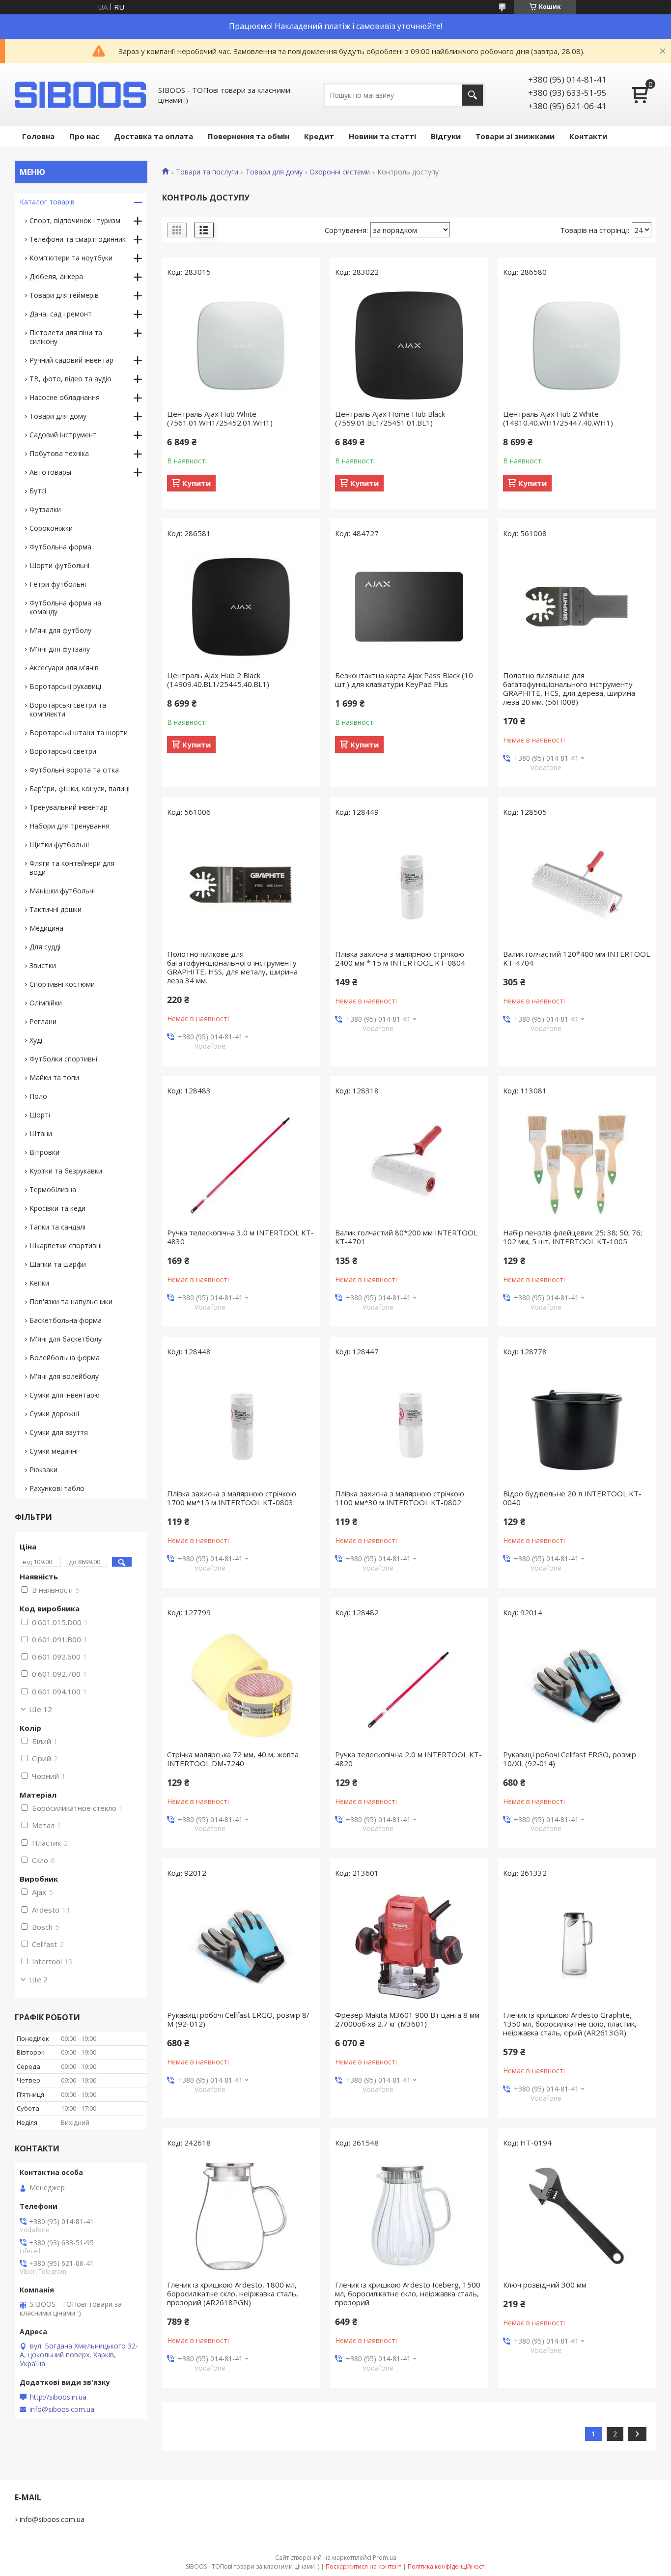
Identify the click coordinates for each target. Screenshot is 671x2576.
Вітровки (44, 1152)
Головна (38, 136)
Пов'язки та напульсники (71, 1302)
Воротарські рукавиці (65, 686)
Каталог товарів (47, 202)
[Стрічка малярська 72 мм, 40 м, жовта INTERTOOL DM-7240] (241, 1686)
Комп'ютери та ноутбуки (71, 258)
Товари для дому (274, 172)
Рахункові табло (57, 1488)
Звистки (43, 965)
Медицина (46, 928)
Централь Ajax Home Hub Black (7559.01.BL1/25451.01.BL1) (390, 418)
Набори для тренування (70, 826)
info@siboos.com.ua (62, 2409)
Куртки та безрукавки (66, 1171)
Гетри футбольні (58, 584)
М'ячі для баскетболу (66, 1339)
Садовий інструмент (63, 435)
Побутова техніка (59, 453)
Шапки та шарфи (58, 1264)
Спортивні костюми (62, 984)
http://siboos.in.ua (58, 2397)
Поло (38, 1096)
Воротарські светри (63, 751)
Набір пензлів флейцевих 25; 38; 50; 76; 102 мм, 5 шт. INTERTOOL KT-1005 (573, 1237)
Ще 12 (41, 1709)
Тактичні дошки (56, 909)
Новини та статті (382, 136)
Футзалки (45, 509)
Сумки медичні (54, 1451)
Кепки (39, 1283)
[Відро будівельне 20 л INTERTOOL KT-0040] (577, 1425)
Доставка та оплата (154, 136)
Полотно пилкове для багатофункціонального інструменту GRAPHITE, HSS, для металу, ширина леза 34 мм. (232, 967)
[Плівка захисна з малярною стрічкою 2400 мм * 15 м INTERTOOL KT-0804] (409, 886)
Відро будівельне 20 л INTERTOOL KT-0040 (572, 1498)
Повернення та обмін (249, 136)
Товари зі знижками (515, 136)
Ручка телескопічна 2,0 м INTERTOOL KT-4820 (408, 1759)
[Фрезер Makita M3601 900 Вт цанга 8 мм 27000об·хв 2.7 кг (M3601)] (409, 1946)
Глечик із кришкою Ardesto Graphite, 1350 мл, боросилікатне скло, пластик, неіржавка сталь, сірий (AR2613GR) (570, 2024)
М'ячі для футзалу (60, 649)
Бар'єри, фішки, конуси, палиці (80, 788)
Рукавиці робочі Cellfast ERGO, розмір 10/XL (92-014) (570, 1759)
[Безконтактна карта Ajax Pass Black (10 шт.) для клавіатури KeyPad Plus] (409, 607)
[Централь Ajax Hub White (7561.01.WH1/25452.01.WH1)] (241, 345)
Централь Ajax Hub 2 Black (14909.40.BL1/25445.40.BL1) (218, 680)
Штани (41, 1133)
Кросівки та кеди (57, 1208)
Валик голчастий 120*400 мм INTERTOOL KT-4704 (576, 958)
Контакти (588, 136)
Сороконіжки (51, 528)
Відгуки (446, 136)
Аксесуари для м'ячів (64, 668)
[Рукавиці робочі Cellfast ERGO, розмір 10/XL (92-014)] (577, 1686)
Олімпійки (46, 1003)
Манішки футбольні (62, 891)
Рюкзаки (43, 1470)
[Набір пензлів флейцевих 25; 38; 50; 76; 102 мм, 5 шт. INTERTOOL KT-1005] (577, 1164)
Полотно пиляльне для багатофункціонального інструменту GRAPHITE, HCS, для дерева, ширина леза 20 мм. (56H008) (569, 688)
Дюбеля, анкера (56, 276)
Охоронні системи (340, 172)
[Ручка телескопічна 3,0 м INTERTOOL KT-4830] (241, 1164)
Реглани (43, 1021)
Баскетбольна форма (66, 1320)
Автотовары (50, 472)
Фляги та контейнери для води (72, 868)
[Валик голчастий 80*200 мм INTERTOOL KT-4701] (409, 1164)
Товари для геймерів (64, 295)
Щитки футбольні (59, 844)
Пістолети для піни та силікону (66, 337)
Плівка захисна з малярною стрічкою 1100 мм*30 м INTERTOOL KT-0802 (400, 1498)
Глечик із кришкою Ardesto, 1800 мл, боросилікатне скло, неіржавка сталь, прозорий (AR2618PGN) (233, 2293)
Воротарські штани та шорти (79, 732)
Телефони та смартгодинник (78, 239)
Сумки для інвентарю (65, 1395)
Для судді (45, 947)
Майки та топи (54, 1077)
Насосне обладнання (65, 397)
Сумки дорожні (54, 1414)
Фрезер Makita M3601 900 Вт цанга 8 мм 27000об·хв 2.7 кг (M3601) (407, 2019)
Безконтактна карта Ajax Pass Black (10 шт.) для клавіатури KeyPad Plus (404, 680)
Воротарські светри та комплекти (68, 709)
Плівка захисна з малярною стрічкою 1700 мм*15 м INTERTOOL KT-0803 (232, 1498)
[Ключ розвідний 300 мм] (577, 2216)
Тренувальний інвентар (69, 807)
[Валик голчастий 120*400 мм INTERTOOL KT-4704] (577, 886)
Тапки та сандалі (57, 1227)
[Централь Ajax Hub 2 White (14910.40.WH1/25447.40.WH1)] (577, 345)
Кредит (319, 136)
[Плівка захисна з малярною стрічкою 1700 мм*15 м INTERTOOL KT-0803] (241, 1425)
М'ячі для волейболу (64, 1376)
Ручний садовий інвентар (71, 360)
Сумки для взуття (59, 1432)
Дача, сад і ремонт (61, 314)
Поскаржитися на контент (363, 2566)
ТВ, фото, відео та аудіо (70, 379)
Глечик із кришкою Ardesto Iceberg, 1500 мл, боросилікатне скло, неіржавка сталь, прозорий (408, 2293)
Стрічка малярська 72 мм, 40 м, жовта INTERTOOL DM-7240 (233, 1759)
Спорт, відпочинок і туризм (75, 220)
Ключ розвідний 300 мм (545, 2285)
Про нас (84, 136)
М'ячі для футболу (60, 630)
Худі (36, 1040)
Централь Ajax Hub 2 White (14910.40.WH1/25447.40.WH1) (558, 418)
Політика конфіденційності (447, 2566)
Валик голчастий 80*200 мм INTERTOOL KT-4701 (406, 1237)
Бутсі (38, 491)
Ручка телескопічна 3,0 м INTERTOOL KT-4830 (240, 1237)
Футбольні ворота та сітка (74, 770)
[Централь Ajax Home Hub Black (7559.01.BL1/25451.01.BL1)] (409, 345)
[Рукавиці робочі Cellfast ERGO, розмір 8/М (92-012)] (241, 1946)
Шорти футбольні (59, 565)
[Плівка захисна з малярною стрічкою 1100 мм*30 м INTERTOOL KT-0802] (409, 1425)
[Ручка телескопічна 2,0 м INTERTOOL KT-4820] (409, 1686)
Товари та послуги (207, 172)
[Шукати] (472, 95)
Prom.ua (385, 2558)
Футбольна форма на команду (65, 607)
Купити (196, 483)
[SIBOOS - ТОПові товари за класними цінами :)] (81, 95)
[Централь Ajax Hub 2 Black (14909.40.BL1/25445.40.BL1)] (241, 607)
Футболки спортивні (63, 1059)
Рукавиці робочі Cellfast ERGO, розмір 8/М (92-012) (238, 2019)
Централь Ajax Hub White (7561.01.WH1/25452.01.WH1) (220, 418)
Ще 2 (38, 1979)
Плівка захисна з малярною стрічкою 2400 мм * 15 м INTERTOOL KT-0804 (400, 958)
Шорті (40, 1115)
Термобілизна (53, 1189)
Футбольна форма (60, 547)
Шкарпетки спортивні (66, 1245)
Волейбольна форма (65, 1358)
